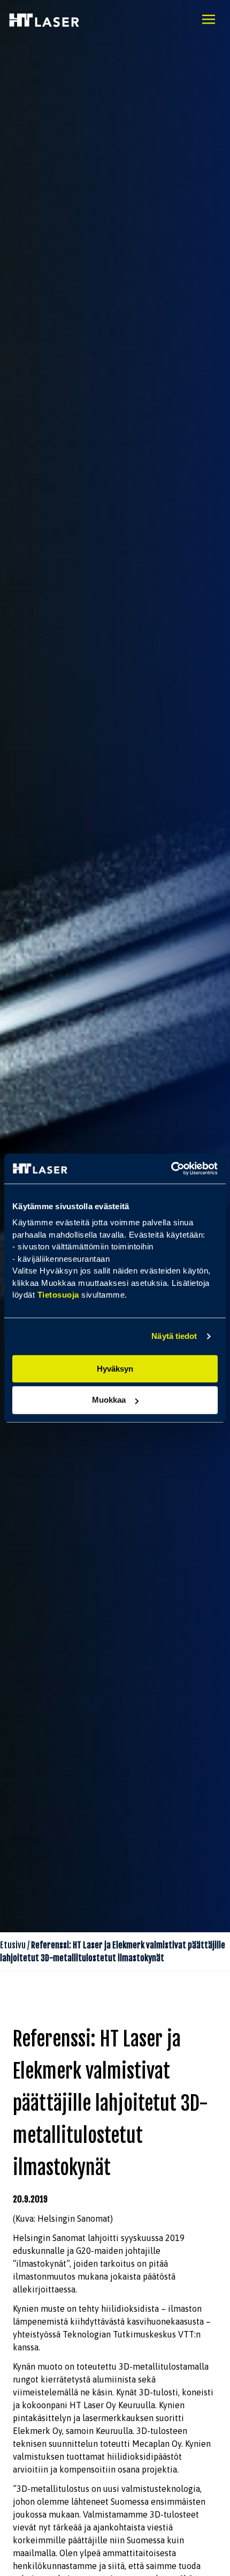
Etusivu (13, 1945)
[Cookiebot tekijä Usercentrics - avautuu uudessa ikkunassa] (171, 1168)
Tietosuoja (58, 1295)
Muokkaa (109, 1400)
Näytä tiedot (174, 1336)
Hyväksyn (115, 1369)
